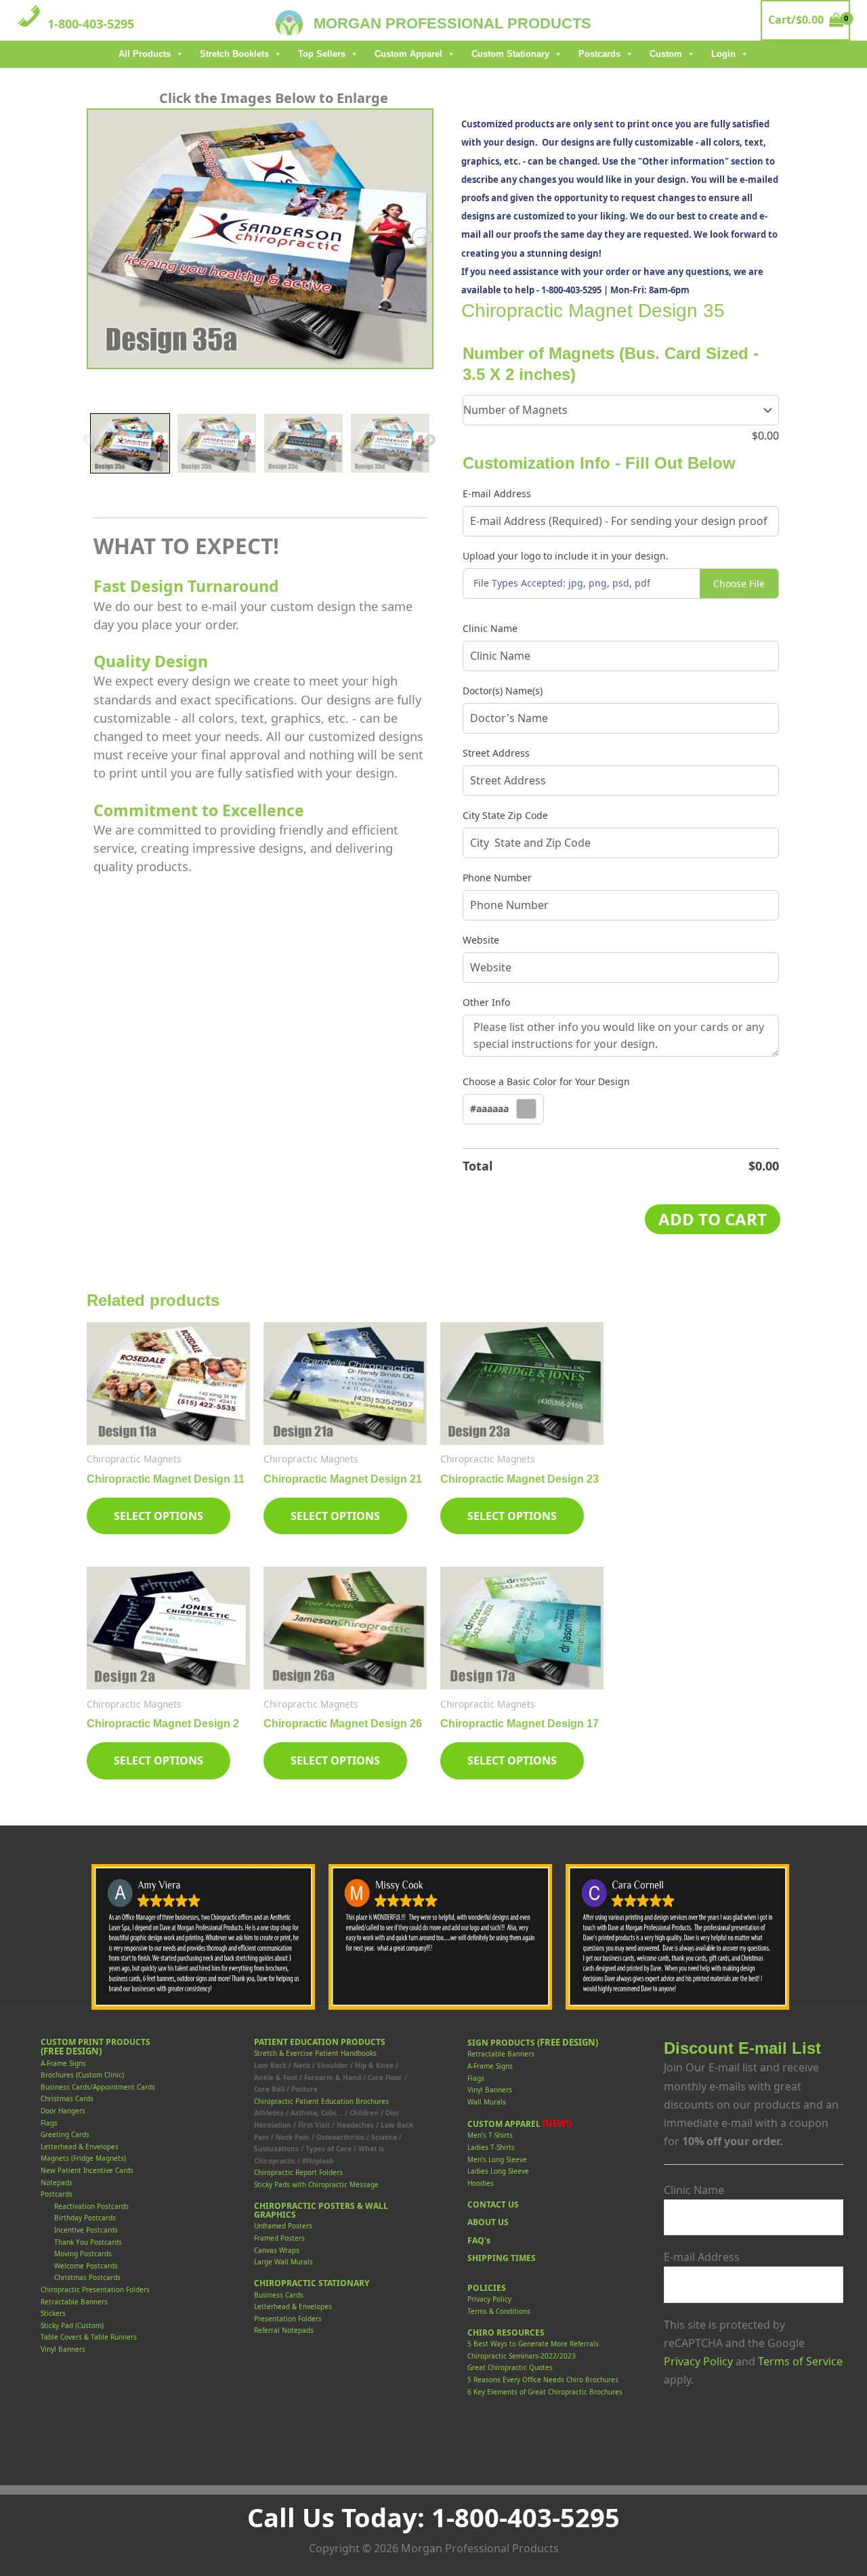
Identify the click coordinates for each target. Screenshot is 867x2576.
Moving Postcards (83, 2254)
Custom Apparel (408, 54)
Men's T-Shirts (490, 2135)
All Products (145, 54)
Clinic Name (490, 628)
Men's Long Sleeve (497, 2159)
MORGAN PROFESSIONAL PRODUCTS (452, 23)
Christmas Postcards (87, 2277)
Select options (158, 1516)
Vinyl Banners (63, 2349)
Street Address (496, 753)
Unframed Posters (283, 2226)
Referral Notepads (284, 2330)
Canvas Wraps (277, 2250)
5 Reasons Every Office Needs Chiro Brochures (543, 2380)
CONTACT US (493, 2204)
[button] (503, 1110)
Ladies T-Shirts (491, 2147)
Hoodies (481, 2183)
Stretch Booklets (234, 54)
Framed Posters (279, 2238)
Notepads (57, 2182)
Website (481, 940)
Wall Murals (487, 2102)
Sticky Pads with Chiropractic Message (316, 2184)
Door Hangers (63, 2111)
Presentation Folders (288, 2319)
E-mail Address (497, 493)
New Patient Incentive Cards (87, 2170)
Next (430, 440)
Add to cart (713, 1219)
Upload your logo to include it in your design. (566, 556)
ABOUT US (488, 2222)
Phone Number (497, 878)
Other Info (486, 1002)
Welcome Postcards (86, 2266)
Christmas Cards (67, 2098)
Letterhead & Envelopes (80, 2147)
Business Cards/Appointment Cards (98, 2087)
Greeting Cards (65, 2134)
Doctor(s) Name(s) (503, 691)
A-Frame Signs (63, 2063)
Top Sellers (322, 54)
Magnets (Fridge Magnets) (83, 2158)
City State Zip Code (505, 815)
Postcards (599, 54)
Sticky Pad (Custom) (72, 2325)
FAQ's (479, 2240)
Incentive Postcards (86, 2230)
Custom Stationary (510, 54)
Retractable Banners (74, 2302)
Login (723, 54)
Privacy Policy (489, 2299)
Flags (49, 2123)
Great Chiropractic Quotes (510, 2367)
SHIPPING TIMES (502, 2258)
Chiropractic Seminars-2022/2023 (522, 2356)
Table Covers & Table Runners (89, 2337)
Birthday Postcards (85, 2218)
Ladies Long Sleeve (498, 2171)
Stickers (53, 2313)
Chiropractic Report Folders (298, 2172)
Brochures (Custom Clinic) (82, 2075)
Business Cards (279, 2295)
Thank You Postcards (88, 2242)
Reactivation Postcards (91, 2206)
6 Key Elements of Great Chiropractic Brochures (545, 2392)
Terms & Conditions (499, 2311)
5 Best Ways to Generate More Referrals (533, 2344)
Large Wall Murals (283, 2262)
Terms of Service (800, 2361)
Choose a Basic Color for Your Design (546, 1081)
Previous (89, 440)
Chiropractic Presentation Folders (95, 2289)
